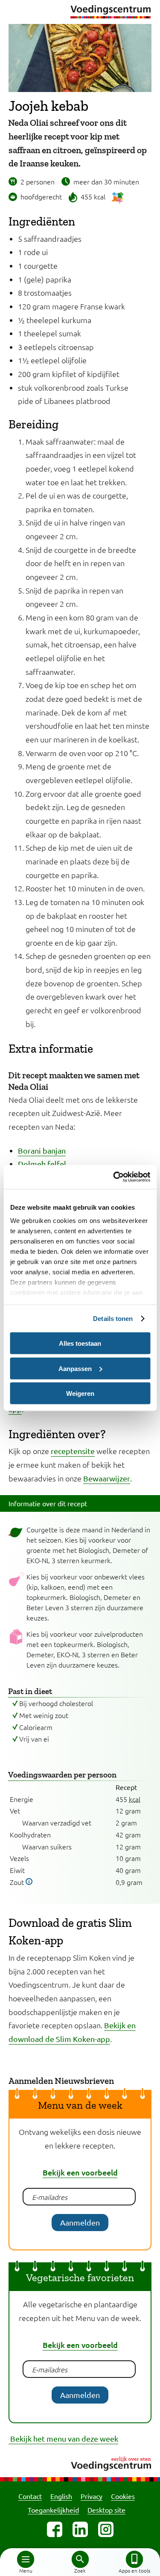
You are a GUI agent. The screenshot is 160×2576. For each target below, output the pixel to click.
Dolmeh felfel (42, 1164)
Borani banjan (42, 1150)
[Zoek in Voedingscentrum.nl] (80, 2559)
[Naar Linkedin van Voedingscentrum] (80, 2529)
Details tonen (113, 1319)
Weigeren (80, 1393)
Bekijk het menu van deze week (63, 2438)
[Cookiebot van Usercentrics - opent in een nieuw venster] (114, 1177)
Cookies (123, 2496)
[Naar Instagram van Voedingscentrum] (106, 2529)
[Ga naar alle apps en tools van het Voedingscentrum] (134, 2559)
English (61, 2496)
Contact (30, 2496)
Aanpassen (75, 1368)
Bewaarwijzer (107, 1478)
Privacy (92, 2496)
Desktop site (106, 2510)
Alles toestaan (80, 1343)
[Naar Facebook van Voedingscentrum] (55, 2529)
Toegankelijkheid (53, 2510)
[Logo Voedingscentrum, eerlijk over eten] (80, 2462)
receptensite (73, 1451)
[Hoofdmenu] (26, 2559)
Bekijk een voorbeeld (80, 2172)
